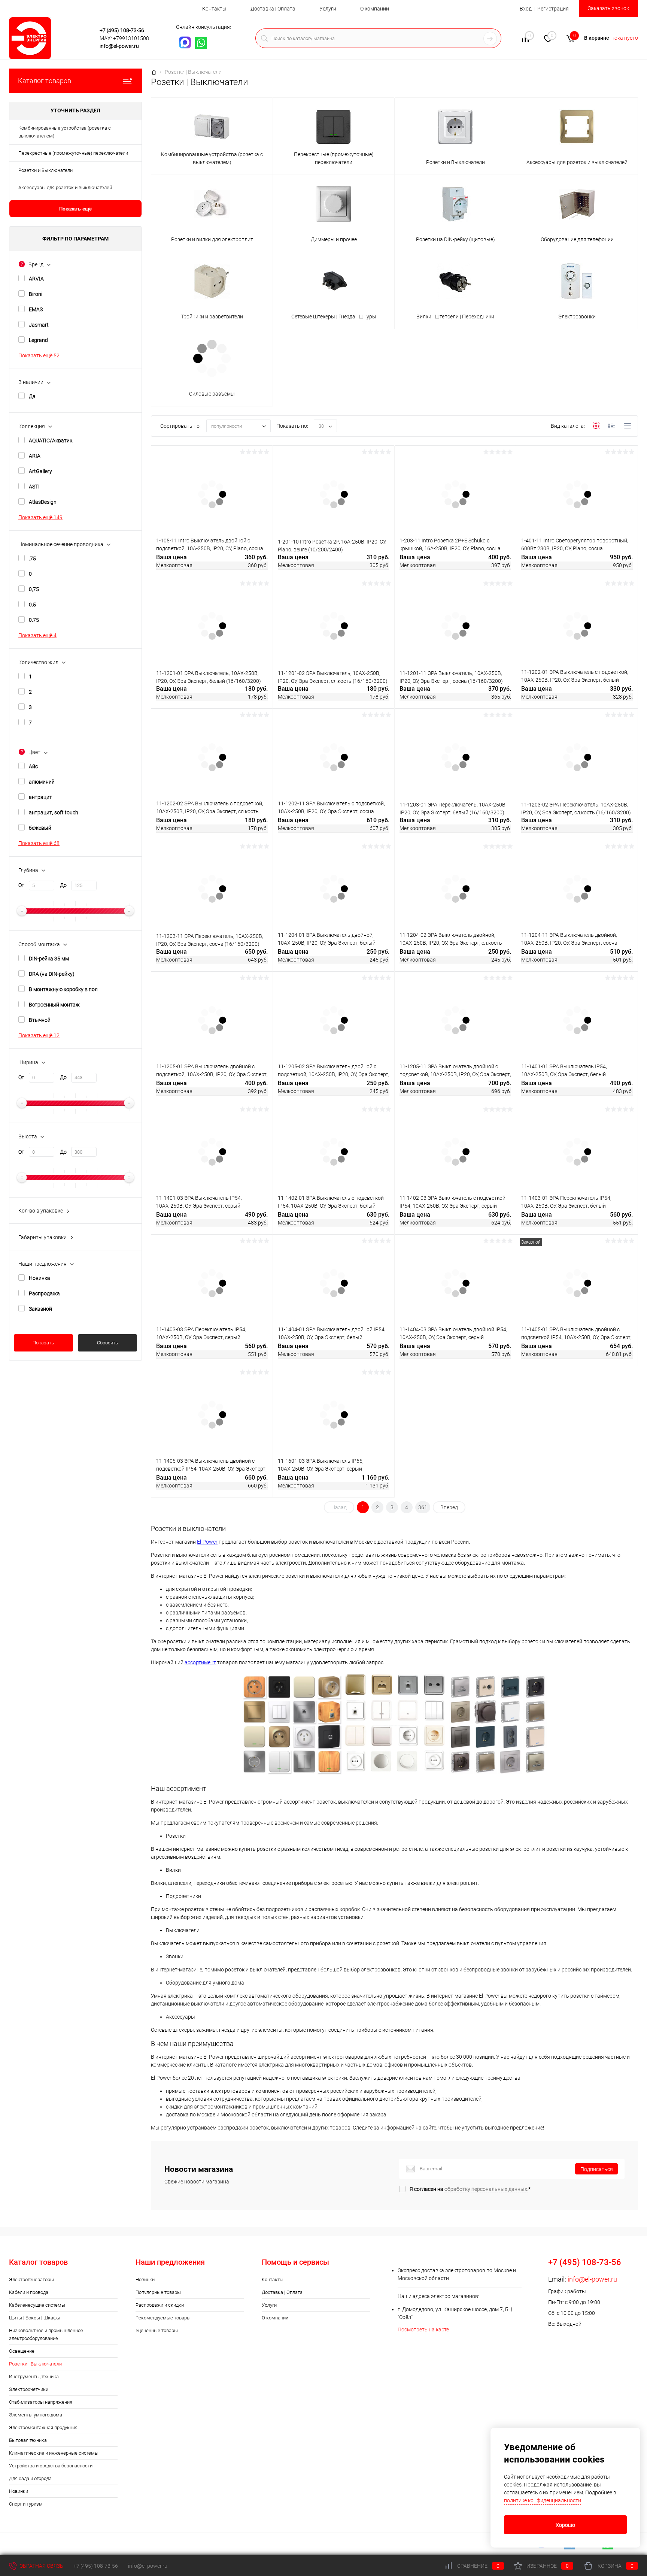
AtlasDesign (43, 502)
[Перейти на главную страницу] (52, 38)
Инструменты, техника (34, 2377)
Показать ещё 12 (39, 1035)
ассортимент (200, 1662)
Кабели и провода (29, 2292)
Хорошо (565, 2525)
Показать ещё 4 (37, 635)
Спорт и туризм (26, 2504)
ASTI (34, 487)
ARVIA (36, 279)
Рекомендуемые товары (163, 2318)
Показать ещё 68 (39, 843)
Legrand (38, 340)
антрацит (40, 797)
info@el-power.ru (119, 46)
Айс (33, 766)
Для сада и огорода (30, 2478)
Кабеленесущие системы (37, 2305)
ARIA (35, 456)
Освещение (22, 2351)
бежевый (40, 828)
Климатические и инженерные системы (54, 2453)
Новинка (40, 1278)
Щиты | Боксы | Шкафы (35, 2318)
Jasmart (39, 325)
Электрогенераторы (31, 2280)
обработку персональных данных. (486, 2189)
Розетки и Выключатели (45, 170)
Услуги (328, 9)
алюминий (42, 782)
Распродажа (44, 1293)
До (63, 885)
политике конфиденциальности (543, 2500)
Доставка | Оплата (273, 9)
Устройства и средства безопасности (51, 2466)
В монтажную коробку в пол (63, 989)
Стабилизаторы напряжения (41, 2402)
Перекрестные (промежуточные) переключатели (73, 153)
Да (32, 396)
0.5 (32, 605)
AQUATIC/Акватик (51, 441)
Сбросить (107, 1343)
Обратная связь (41, 2566)
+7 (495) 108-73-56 (122, 30)
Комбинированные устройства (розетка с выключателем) (65, 132)
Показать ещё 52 (39, 355)
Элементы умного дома (36, 2415)
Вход (526, 9)
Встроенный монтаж (54, 1005)
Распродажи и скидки (160, 2305)
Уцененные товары (157, 2330)
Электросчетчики (29, 2389)
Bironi (36, 294)
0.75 (34, 620)
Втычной (40, 1020)
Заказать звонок (608, 8)
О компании (375, 9)
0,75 (34, 589)
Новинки (19, 2491)
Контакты (214, 9)
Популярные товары (158, 2292)
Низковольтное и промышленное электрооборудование (46, 2334)
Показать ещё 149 (40, 517)
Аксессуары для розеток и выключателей (65, 187)
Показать (43, 1343)
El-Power (207, 1542)
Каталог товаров (45, 81)
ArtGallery (40, 471)
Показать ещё (75, 209)
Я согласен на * (470, 2189)
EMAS (36, 309)
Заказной (40, 1309)
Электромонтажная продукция (43, 2427)
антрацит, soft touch (54, 812)
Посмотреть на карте (423, 2330)
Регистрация (553, 9)
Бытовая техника (28, 2440)
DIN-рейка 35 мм (49, 959)
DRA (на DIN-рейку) (52, 974)
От (21, 885)
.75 (32, 559)
